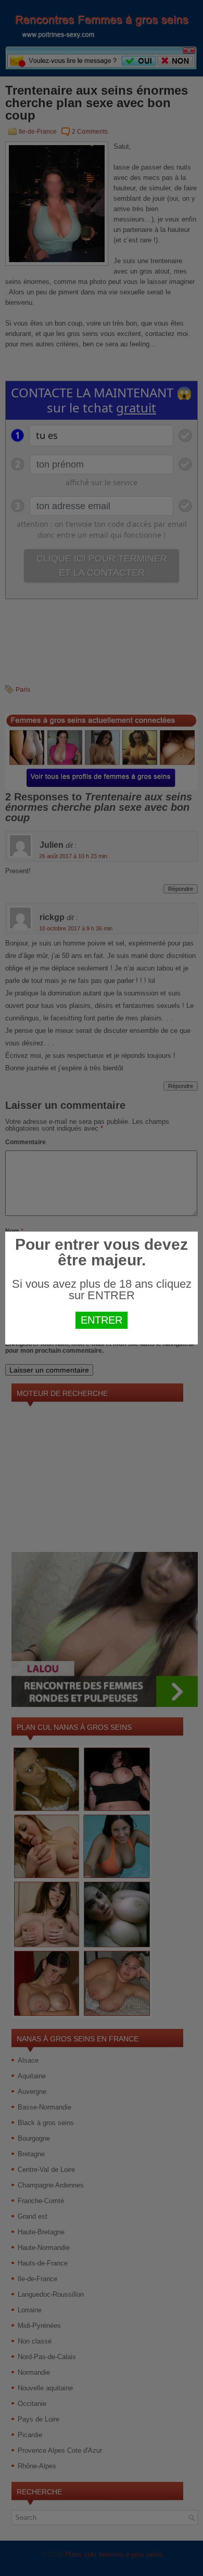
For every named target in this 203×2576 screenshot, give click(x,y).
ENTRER (102, 1320)
